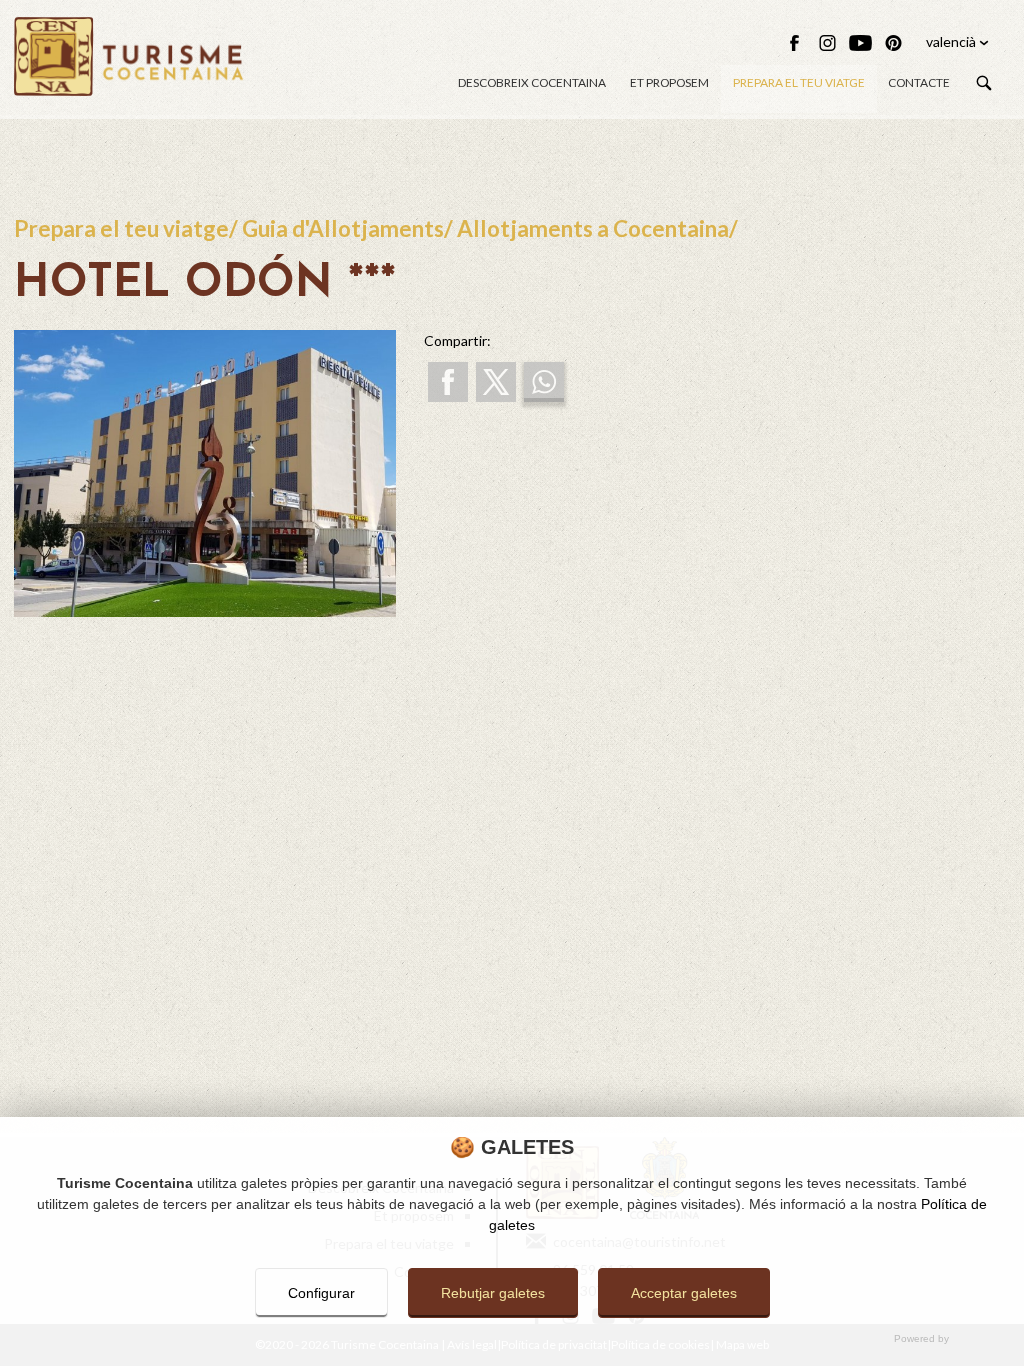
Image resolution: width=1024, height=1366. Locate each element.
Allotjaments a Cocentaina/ (597, 228)
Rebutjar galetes (493, 1293)
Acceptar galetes (684, 1293)
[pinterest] (893, 43)
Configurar (321, 1293)
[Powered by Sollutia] (512, 1340)
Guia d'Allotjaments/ (349, 228)
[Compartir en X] (496, 382)
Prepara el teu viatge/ (128, 228)
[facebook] (794, 43)
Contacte (919, 82)
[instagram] (827, 43)
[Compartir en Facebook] (448, 382)
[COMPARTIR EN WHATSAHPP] (544, 382)
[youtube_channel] (860, 43)
